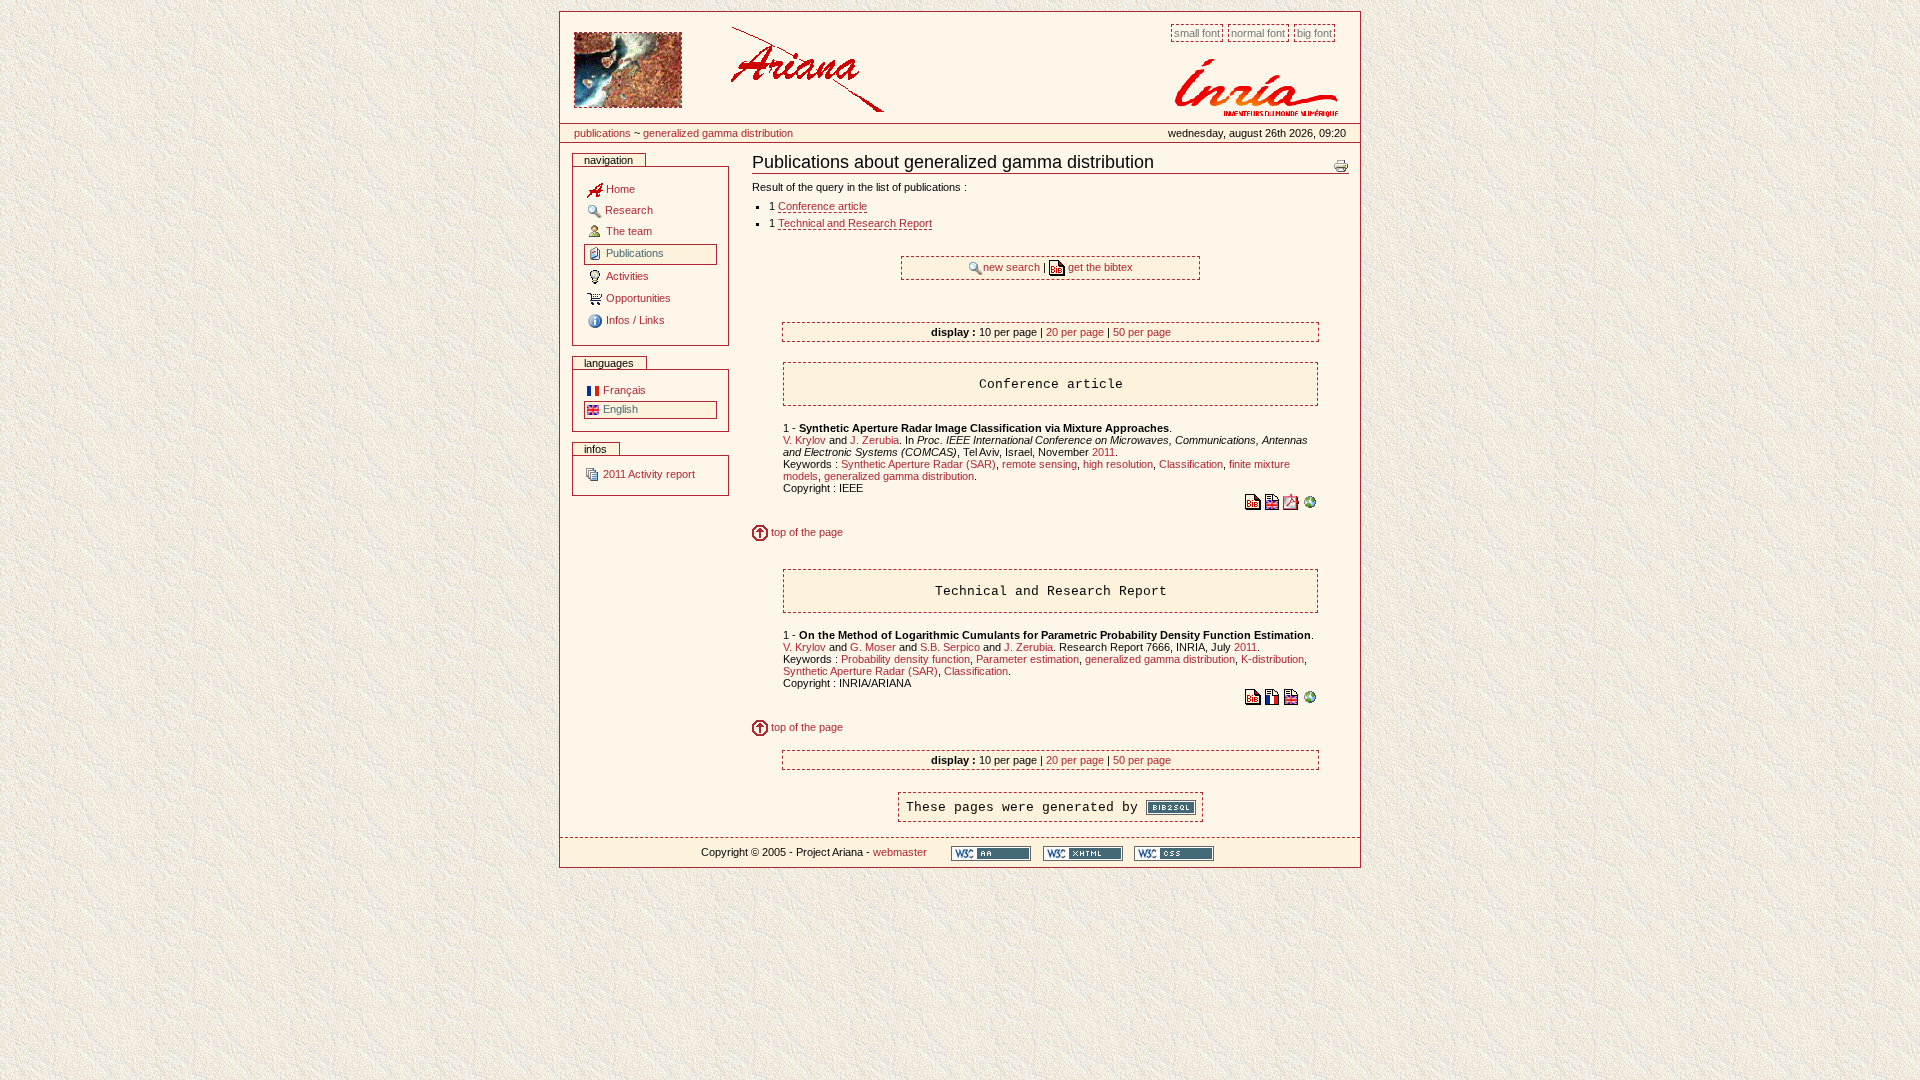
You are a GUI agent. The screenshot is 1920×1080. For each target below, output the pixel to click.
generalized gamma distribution (718, 133)
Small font (1197, 33)
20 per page (1075, 332)
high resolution (1118, 464)
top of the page (805, 532)
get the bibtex (1099, 267)
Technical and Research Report (855, 223)
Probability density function (905, 659)
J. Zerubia (874, 440)
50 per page (1142, 332)
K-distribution (1272, 659)
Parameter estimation (1027, 659)
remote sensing (1039, 464)
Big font (1314, 33)
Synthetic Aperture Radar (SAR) (918, 464)
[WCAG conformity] (991, 852)
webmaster (900, 852)
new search (1013, 267)
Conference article (822, 206)
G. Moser (873, 647)
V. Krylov (804, 440)
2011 (1103, 452)
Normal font (1258, 33)
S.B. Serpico (950, 647)
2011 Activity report (647, 474)
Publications (602, 133)
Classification (1191, 464)
